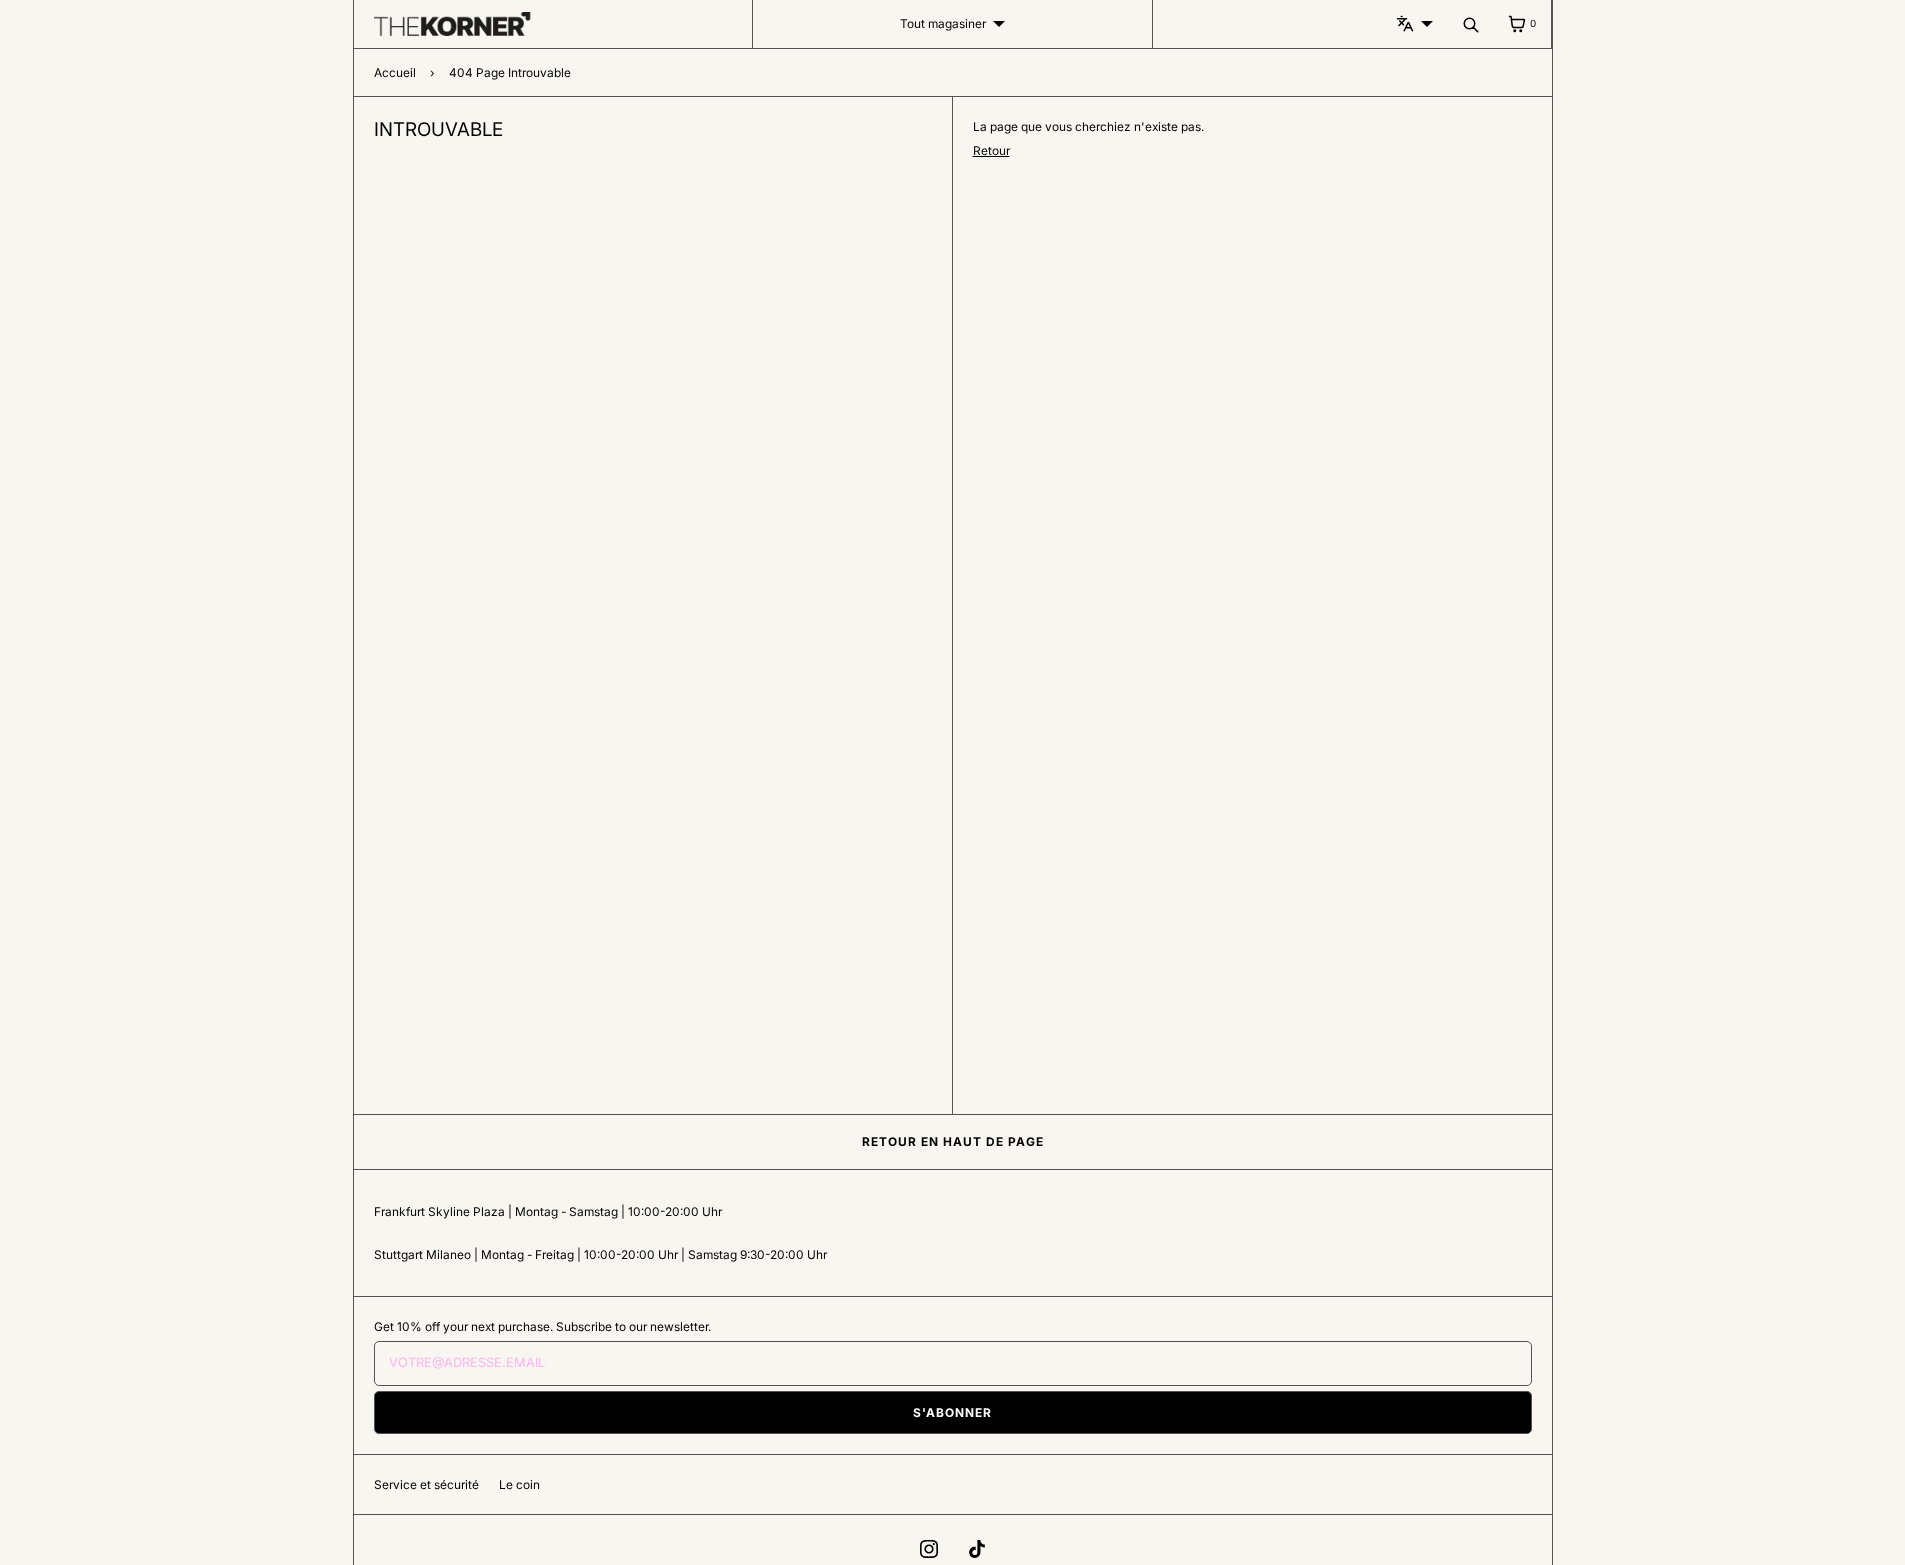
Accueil (395, 72)
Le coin (519, 1484)
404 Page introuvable (510, 72)
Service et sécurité (426, 1484)
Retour (991, 150)
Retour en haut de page (953, 1141)
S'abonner (952, 1412)
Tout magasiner (943, 23)
